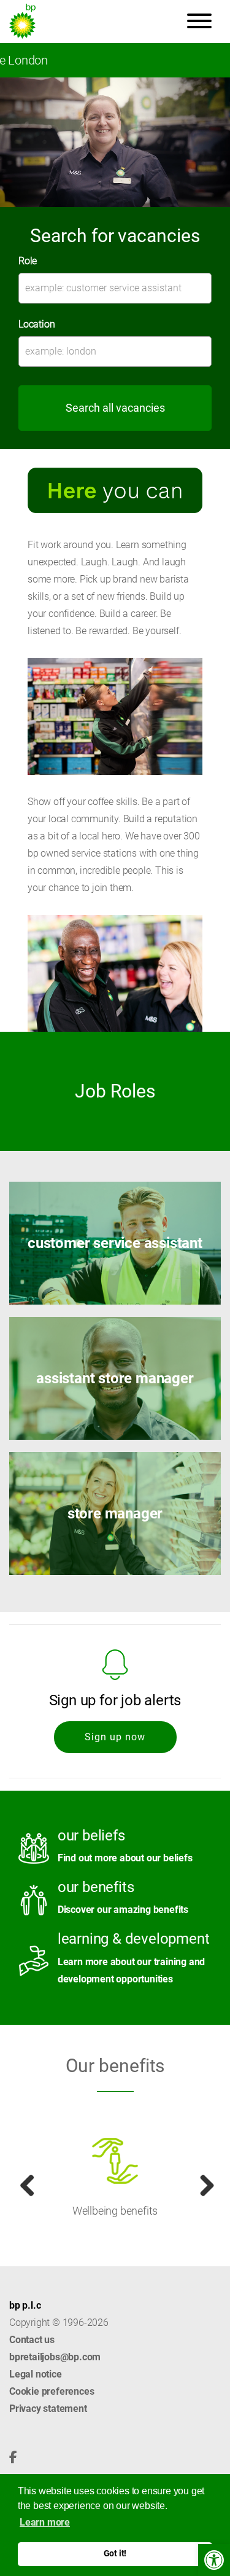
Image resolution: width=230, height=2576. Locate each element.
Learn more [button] (45, 2522)
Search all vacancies (115, 408)
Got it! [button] (115, 2554)
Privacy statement (48, 2409)
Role (28, 261)
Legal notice (36, 2374)
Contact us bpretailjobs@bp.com (55, 2348)
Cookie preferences (52, 2391)
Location (36, 324)
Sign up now (115, 1737)
